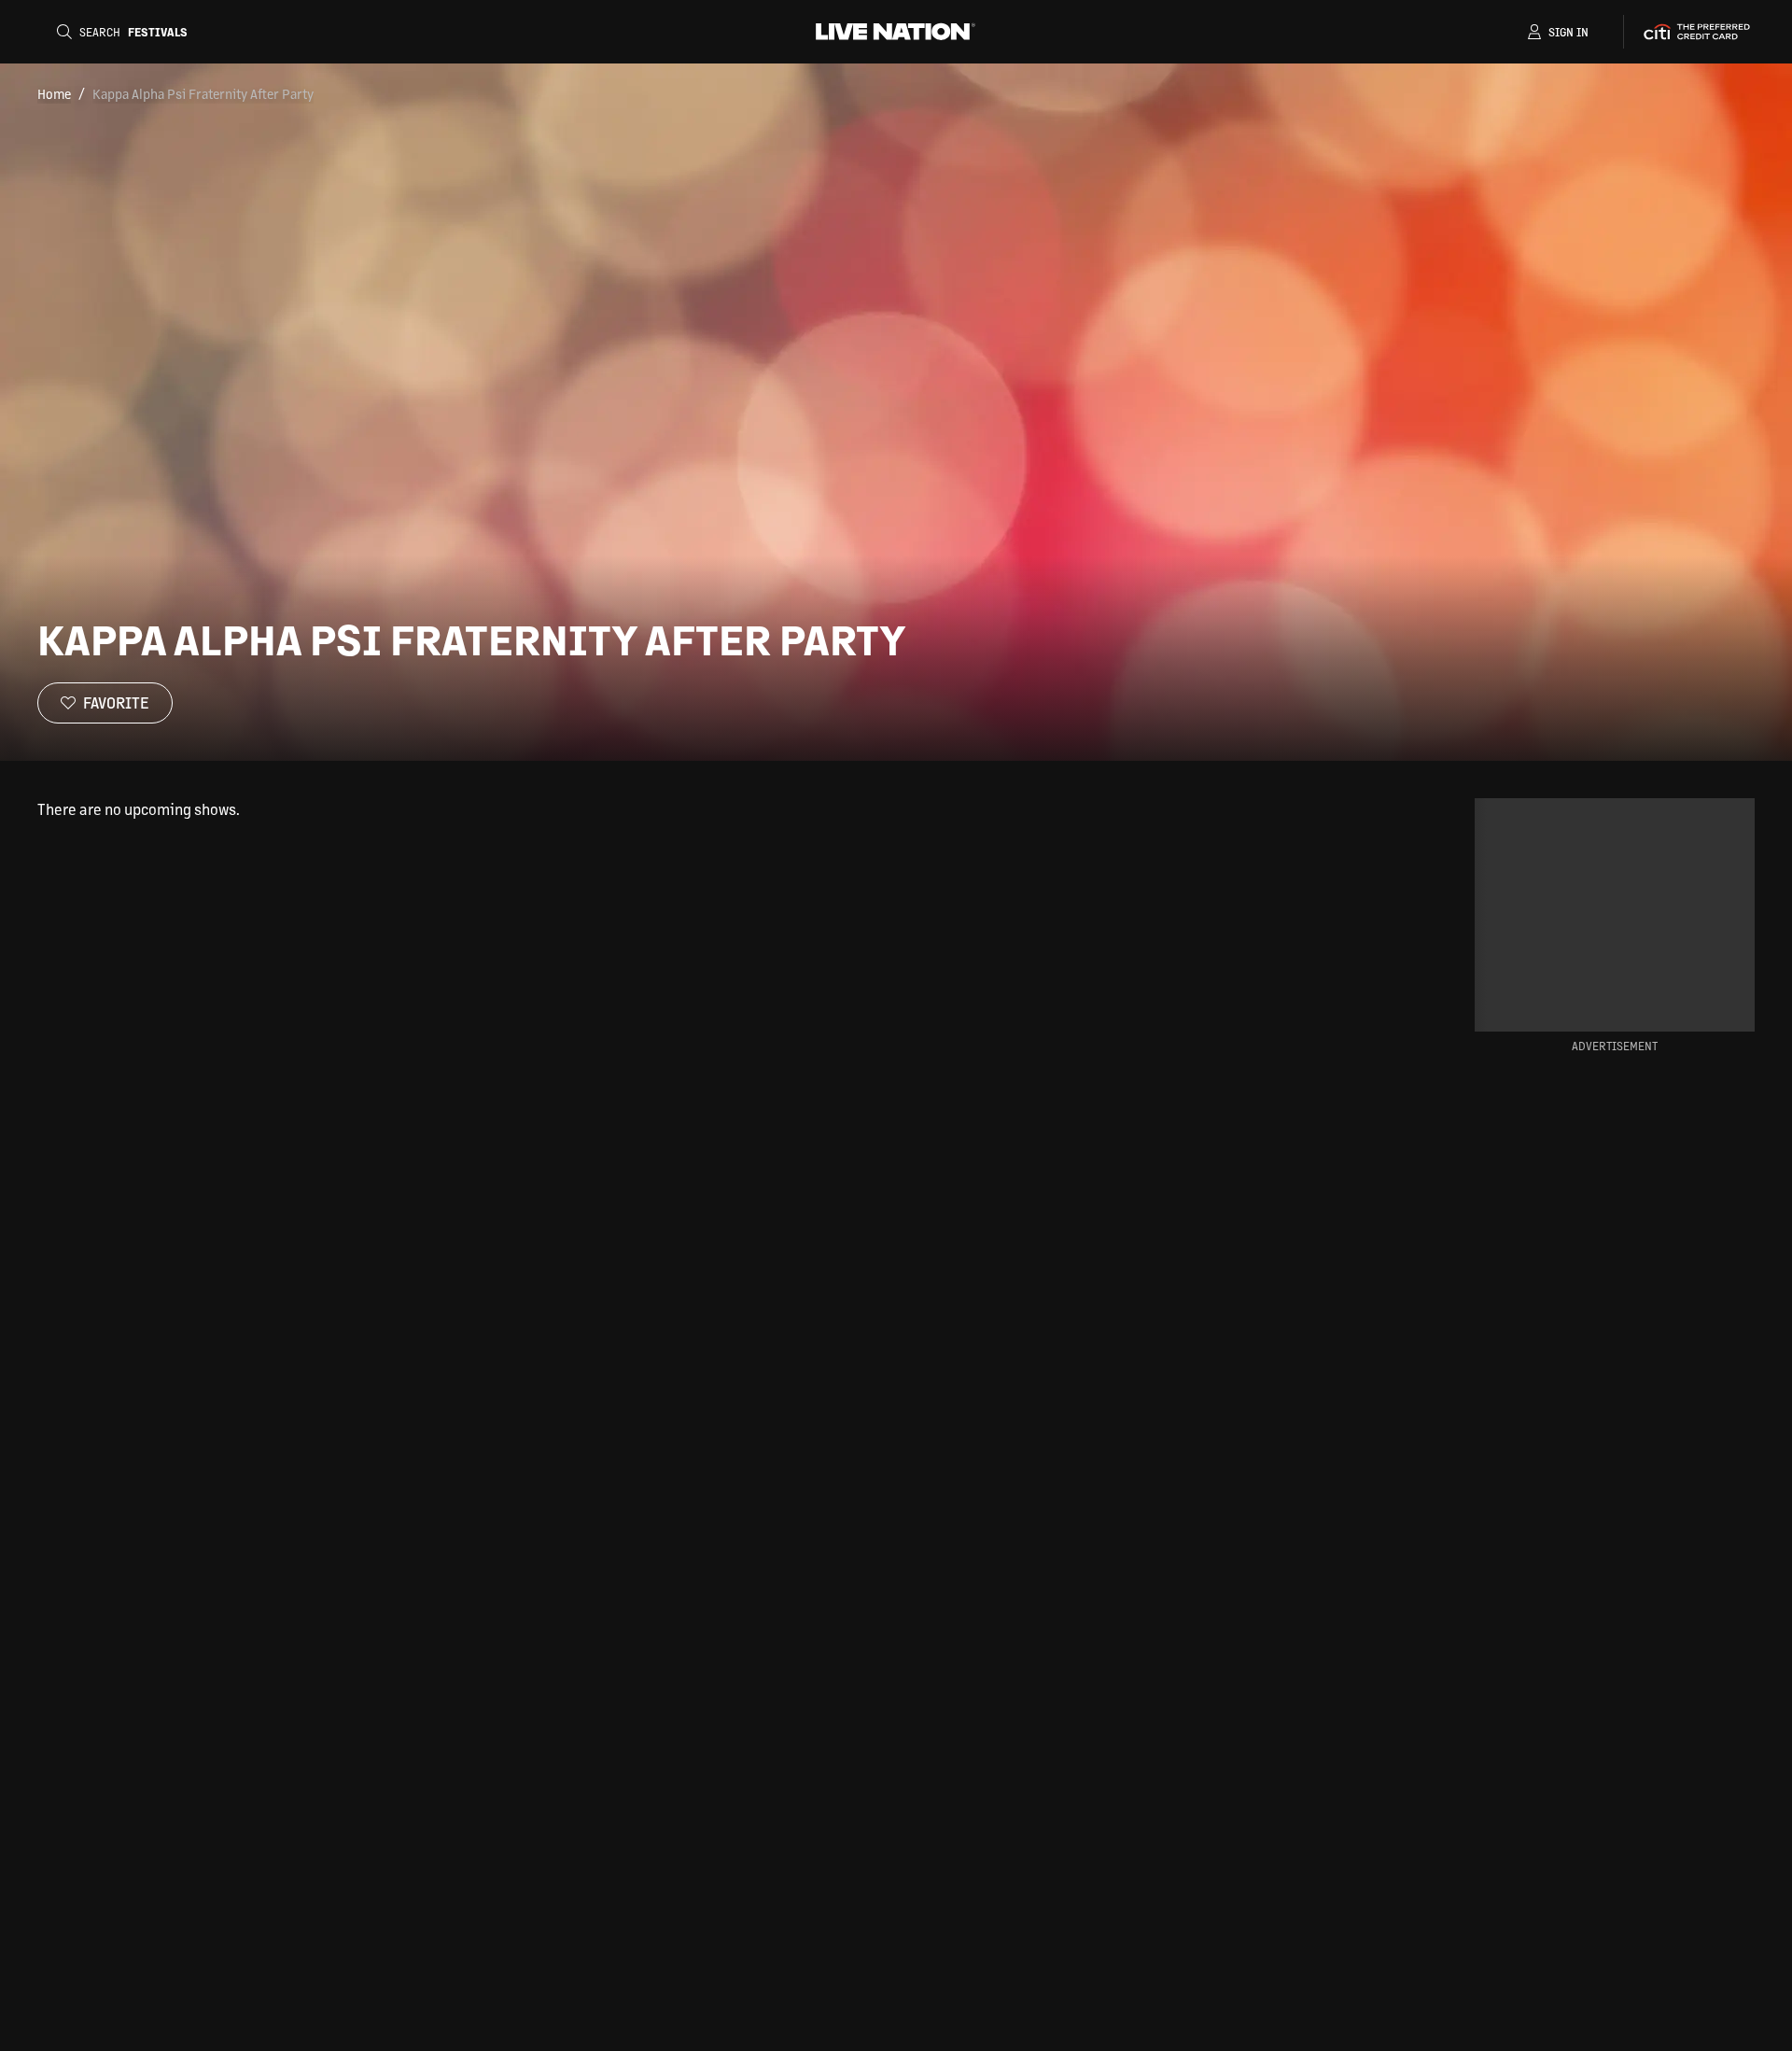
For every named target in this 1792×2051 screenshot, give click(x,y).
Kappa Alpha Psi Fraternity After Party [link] (203, 93)
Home (54, 93)
